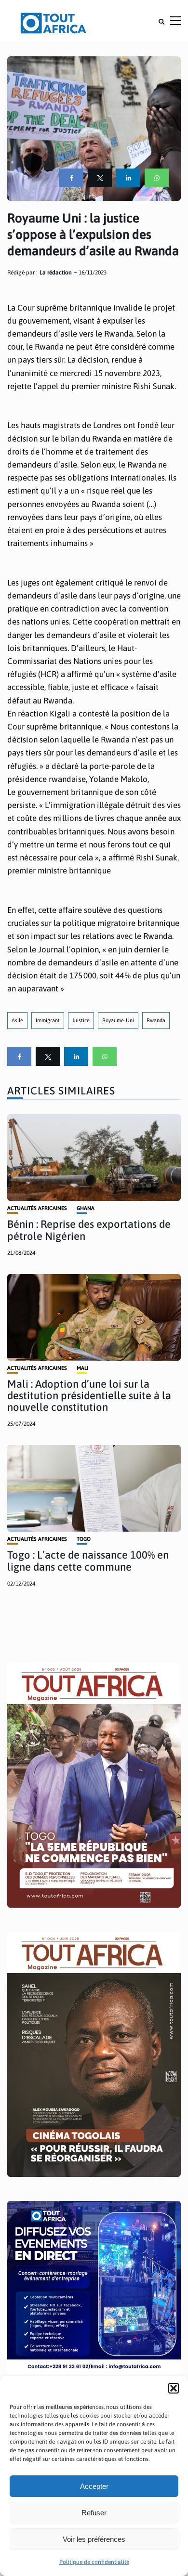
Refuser (94, 2513)
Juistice (81, 1020)
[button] (174, 2388)
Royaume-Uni (118, 1020)
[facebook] (71, 178)
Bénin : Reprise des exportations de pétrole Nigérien (89, 1230)
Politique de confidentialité (94, 2562)
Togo (84, 1539)
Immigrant (48, 1020)
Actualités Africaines (37, 1208)
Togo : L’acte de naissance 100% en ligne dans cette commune (88, 1561)
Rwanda (156, 1020)
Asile (17, 1020)
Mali (82, 1368)
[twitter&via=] (100, 178)
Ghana (86, 1208)
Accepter (94, 2486)
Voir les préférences (94, 2539)
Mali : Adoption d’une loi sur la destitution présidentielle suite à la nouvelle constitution (89, 1395)
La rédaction (56, 273)
